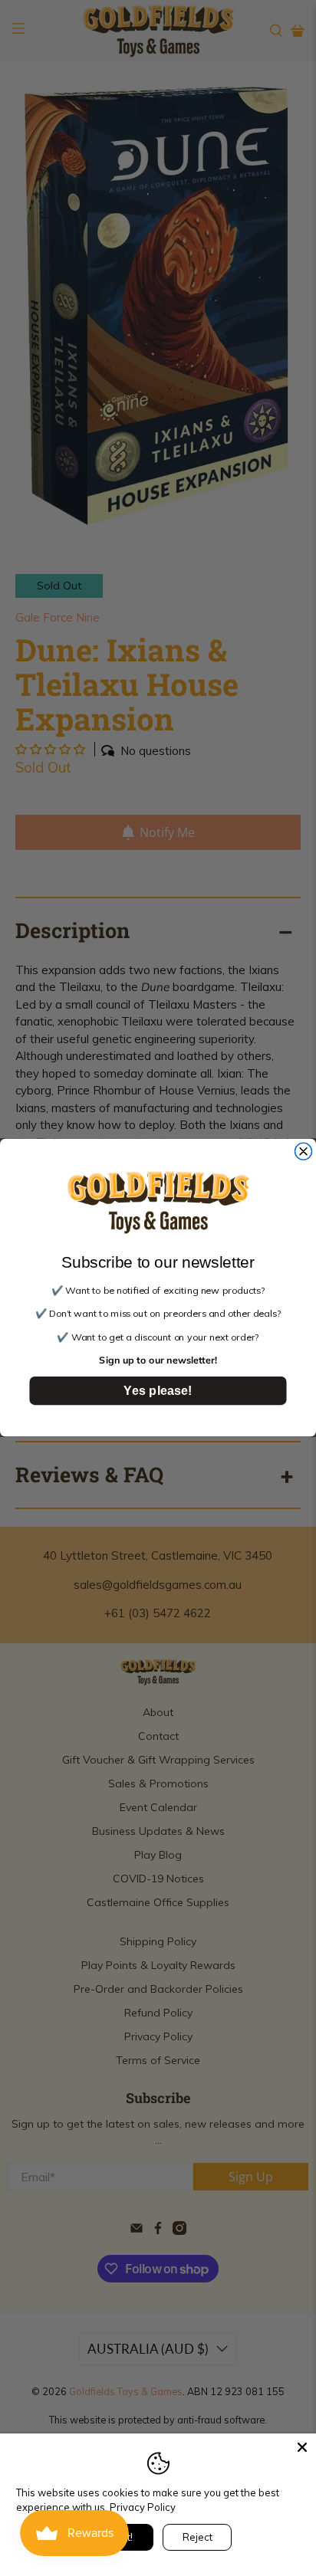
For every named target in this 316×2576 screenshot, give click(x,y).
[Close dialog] (304, 1152)
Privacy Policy (143, 2507)
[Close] (302, 2447)
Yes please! (158, 1391)
